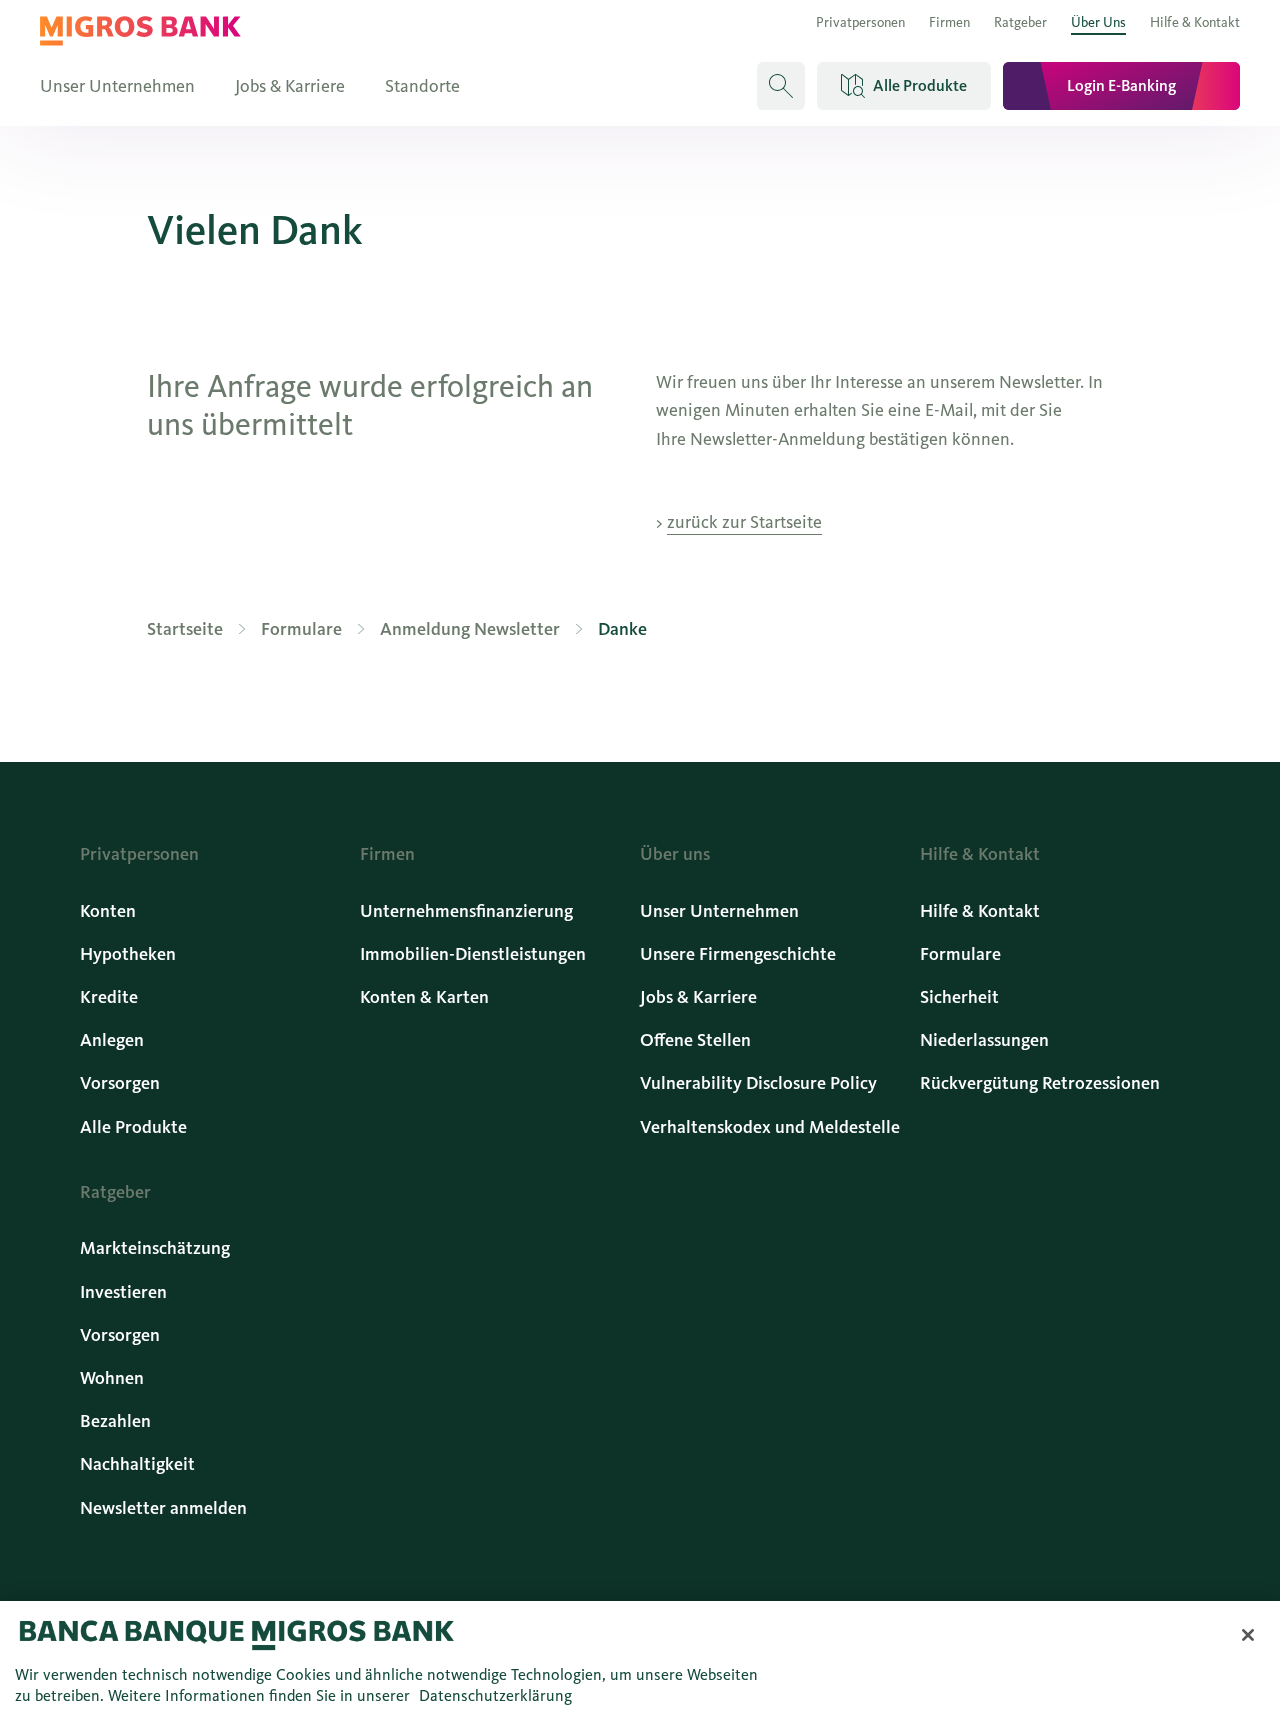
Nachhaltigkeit (137, 1464)
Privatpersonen (860, 22)
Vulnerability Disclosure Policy (758, 1083)
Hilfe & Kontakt (1195, 22)
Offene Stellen (695, 1040)
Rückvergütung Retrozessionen (1040, 1083)
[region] (640, 1659)
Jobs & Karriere (290, 86)
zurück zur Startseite (744, 522)
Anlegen (112, 1040)
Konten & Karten (424, 997)
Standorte (422, 86)
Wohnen (112, 1378)
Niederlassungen (984, 1040)
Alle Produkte (133, 1127)
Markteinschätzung (155, 1248)
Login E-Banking (1121, 85)
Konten (108, 911)
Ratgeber (1020, 22)
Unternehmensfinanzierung (466, 911)
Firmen (949, 22)
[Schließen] (1248, 1635)
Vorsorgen (120, 1083)
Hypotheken (128, 954)
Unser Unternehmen (117, 86)
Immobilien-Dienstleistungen (473, 954)
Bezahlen (115, 1421)
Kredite (109, 997)
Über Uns (1098, 22)
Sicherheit (959, 997)
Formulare (960, 954)
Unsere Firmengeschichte (738, 954)
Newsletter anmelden (163, 1508)
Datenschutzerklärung (495, 1695)
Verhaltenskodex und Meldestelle (770, 1127)
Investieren (123, 1292)
